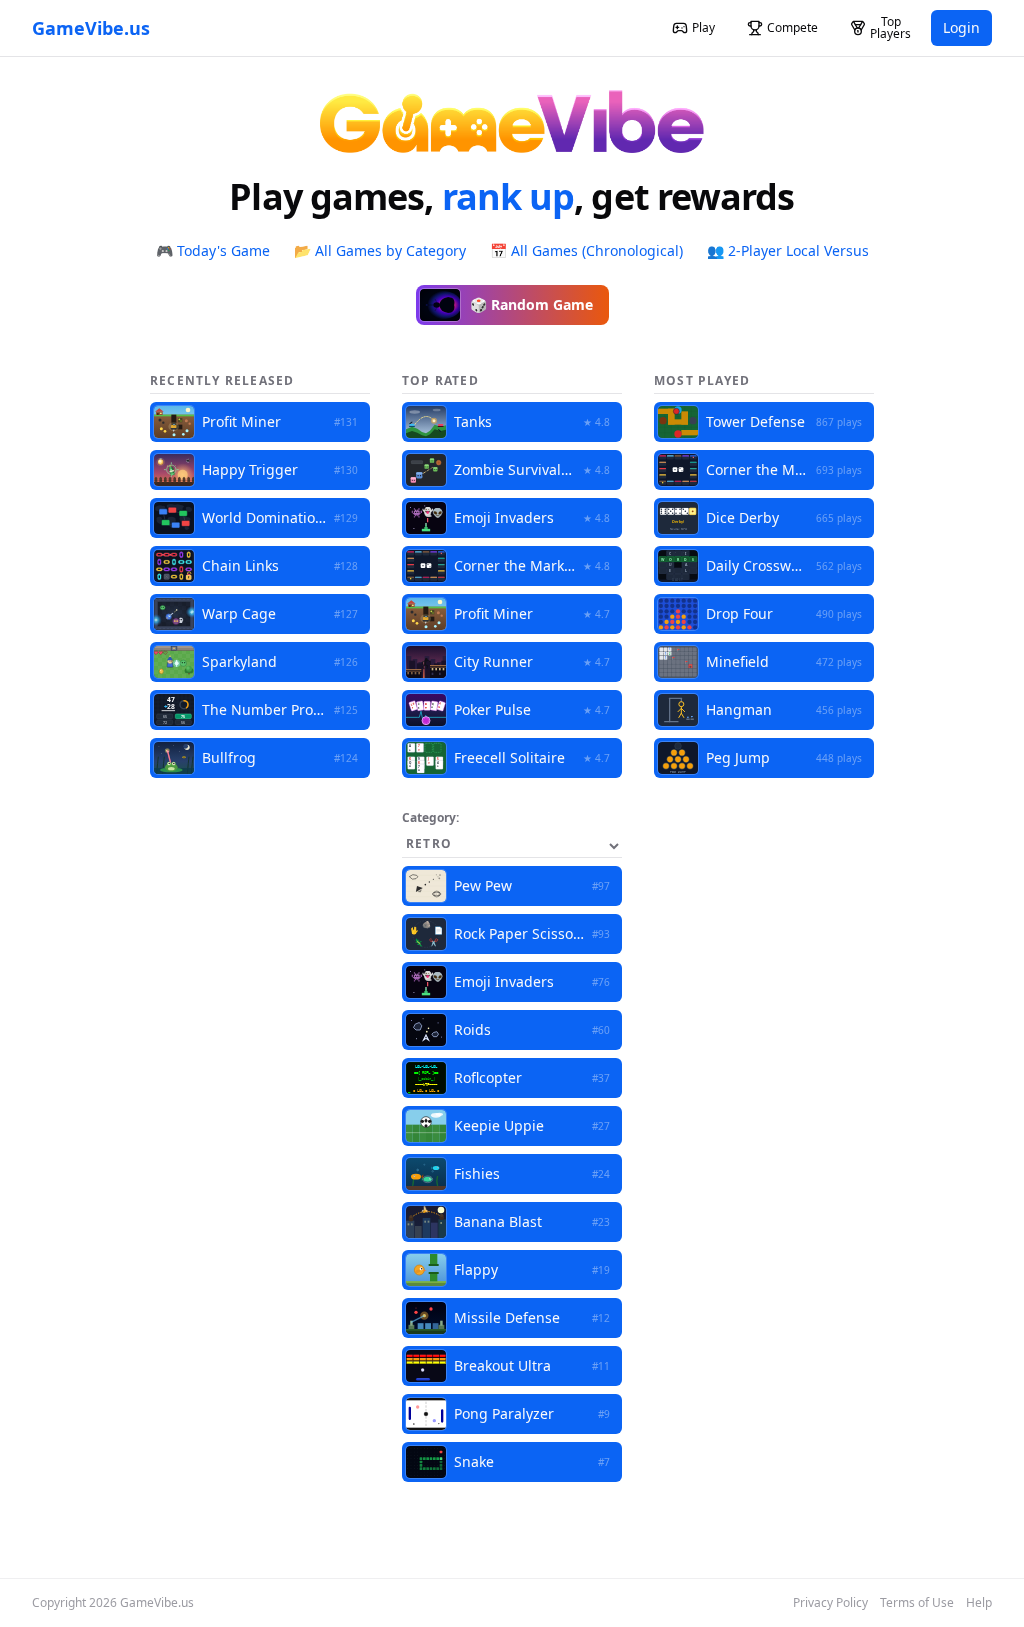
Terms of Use (917, 1603)
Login (961, 27)
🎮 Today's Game (213, 250)
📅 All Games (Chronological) (586, 250)
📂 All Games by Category (380, 250)
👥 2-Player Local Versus (788, 250)
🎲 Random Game (531, 304)
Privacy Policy (830, 1603)
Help (979, 1603)
